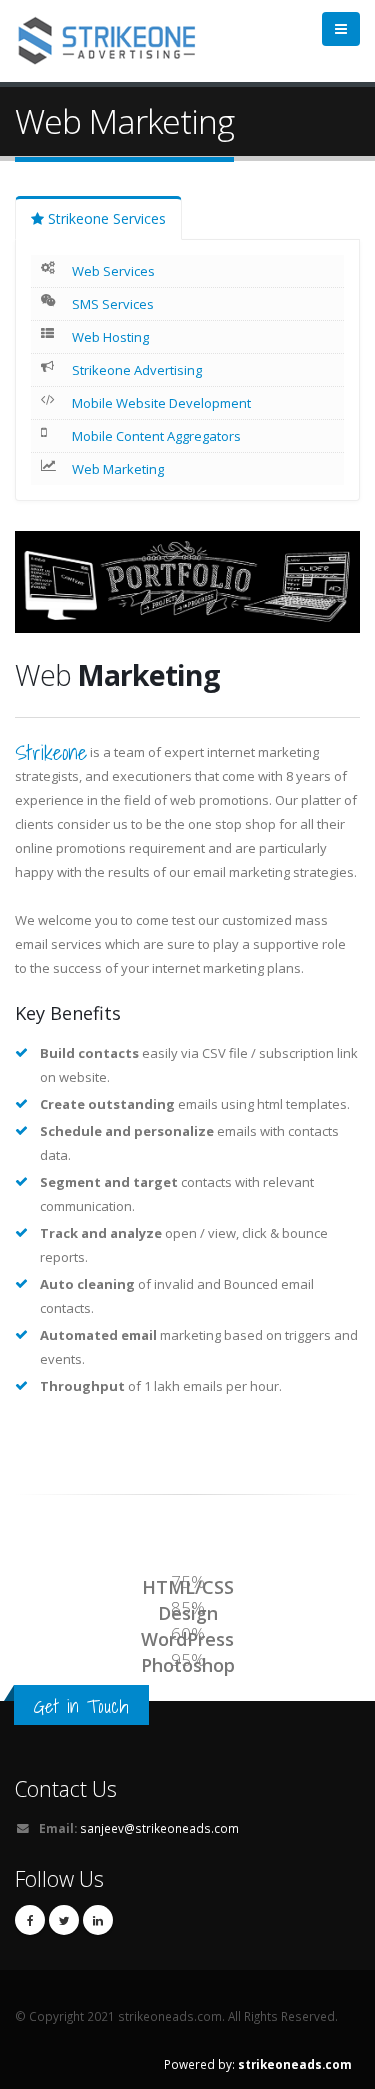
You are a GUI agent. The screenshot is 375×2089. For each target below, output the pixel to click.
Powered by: (258, 2064)
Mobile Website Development (161, 403)
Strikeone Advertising (137, 370)
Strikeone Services (105, 218)
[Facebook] (30, 1920)
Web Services (113, 271)
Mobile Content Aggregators (156, 436)
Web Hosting (110, 337)
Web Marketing (118, 469)
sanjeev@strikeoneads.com (159, 1828)
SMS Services (113, 304)
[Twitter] (64, 1920)
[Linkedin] (98, 1920)
